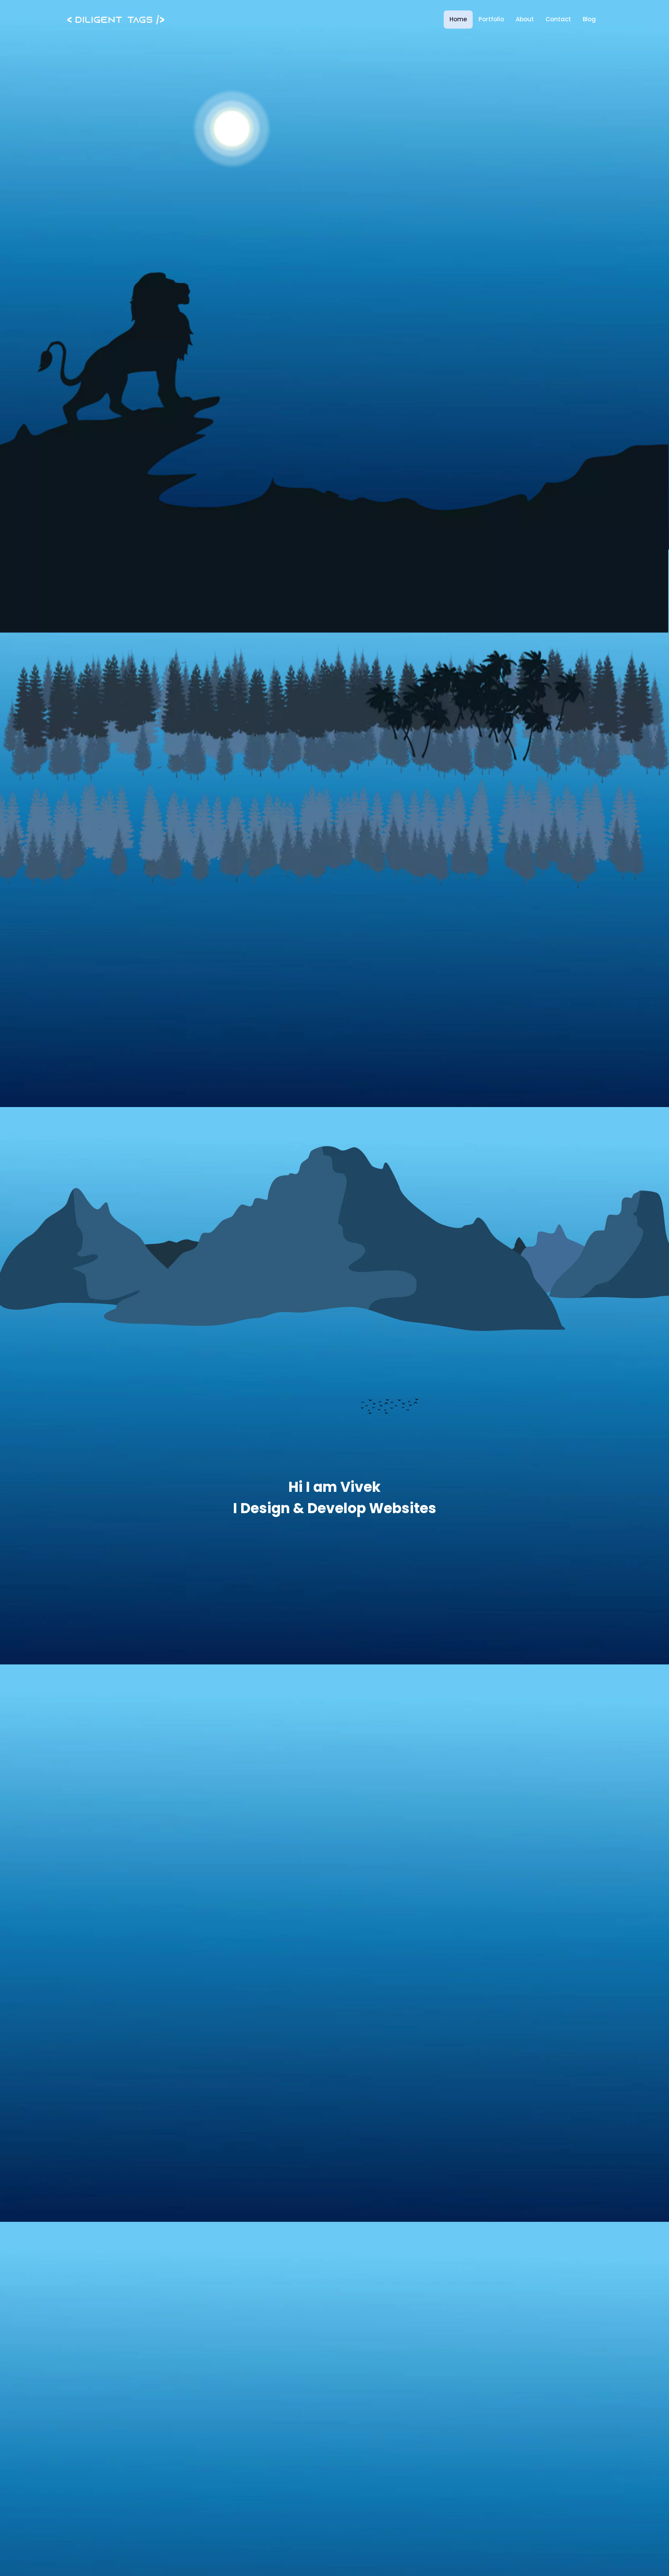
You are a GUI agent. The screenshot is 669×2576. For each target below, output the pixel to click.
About (525, 19)
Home (458, 19)
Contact (558, 19)
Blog (589, 19)
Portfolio (491, 19)
